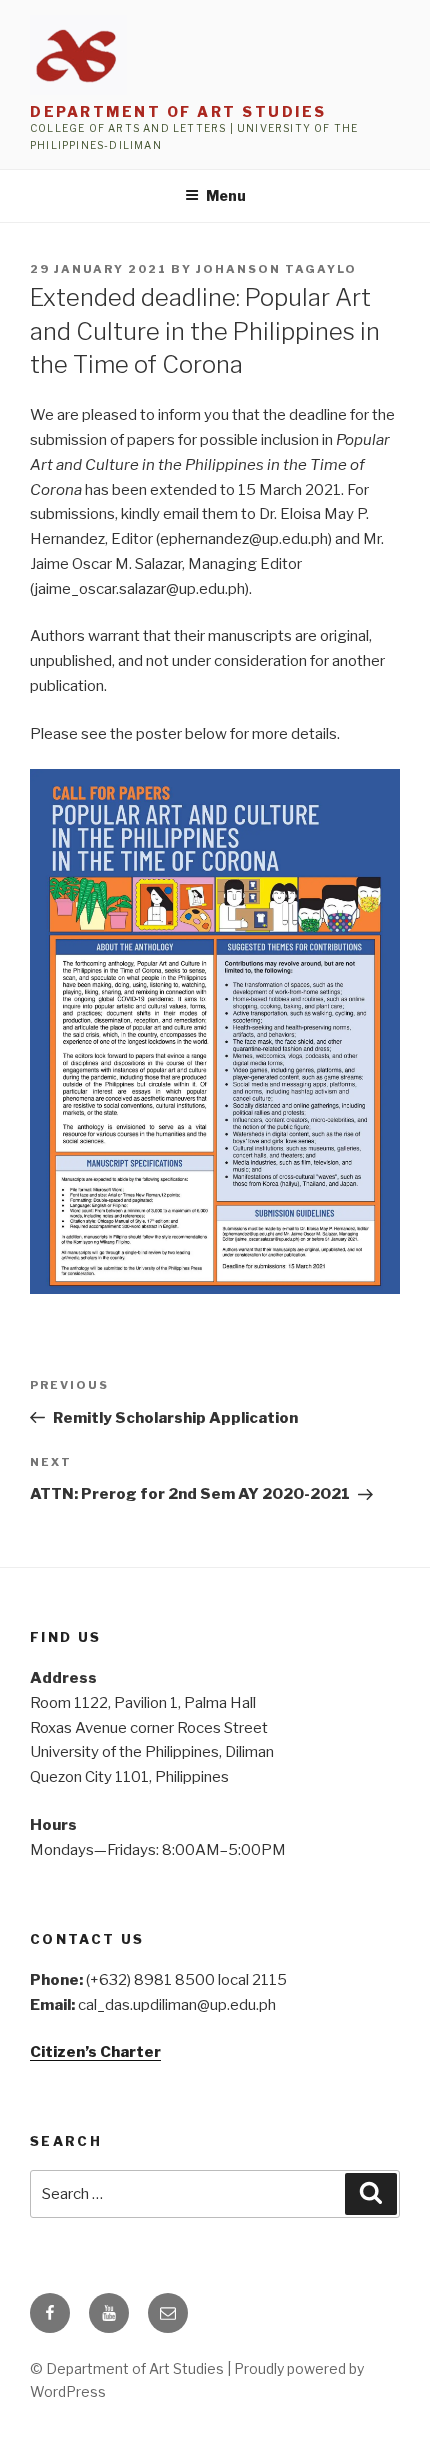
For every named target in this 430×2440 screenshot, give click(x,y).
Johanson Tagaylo (276, 269)
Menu (226, 195)
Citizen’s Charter (95, 2052)
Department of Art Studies (178, 111)
